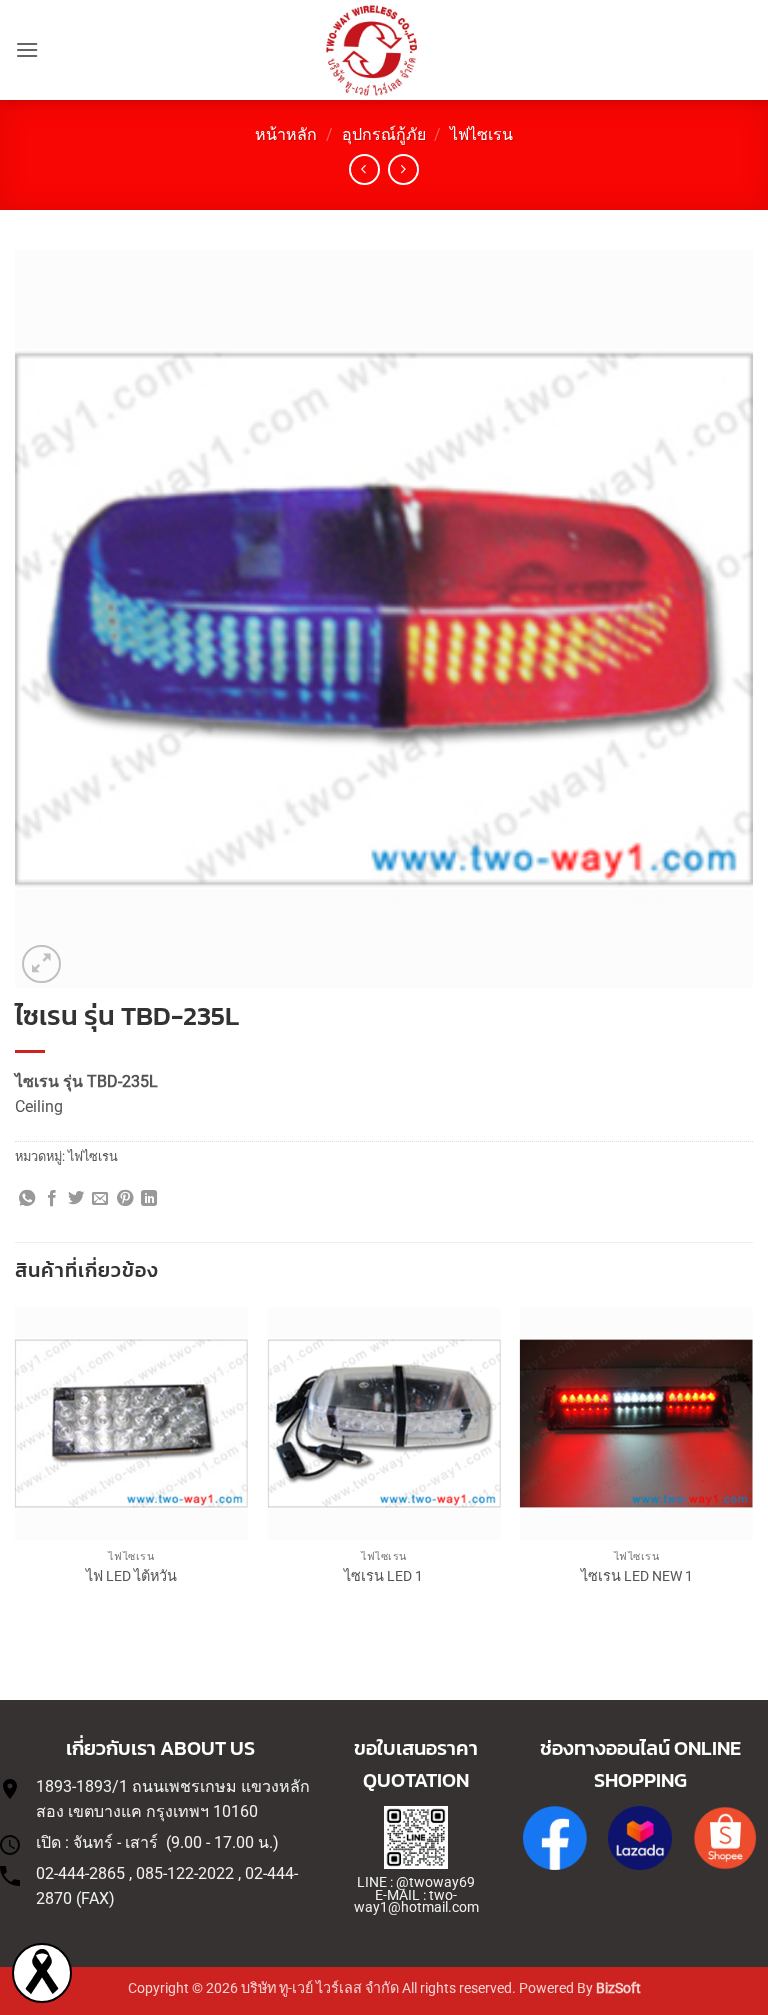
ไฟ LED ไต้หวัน (131, 1576)
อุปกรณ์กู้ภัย (384, 134)
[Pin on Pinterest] (125, 1199)
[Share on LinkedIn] (149, 1199)
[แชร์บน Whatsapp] (27, 1199)
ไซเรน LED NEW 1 (637, 1576)
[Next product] (364, 169)
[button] (27, 49)
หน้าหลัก (286, 134)
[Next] (752, 1466)
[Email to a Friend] (100, 1199)
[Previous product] (403, 169)
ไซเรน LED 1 (383, 1576)
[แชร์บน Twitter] (76, 1199)
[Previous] (16, 1466)
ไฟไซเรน (481, 134)
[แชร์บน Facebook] (52, 1199)
